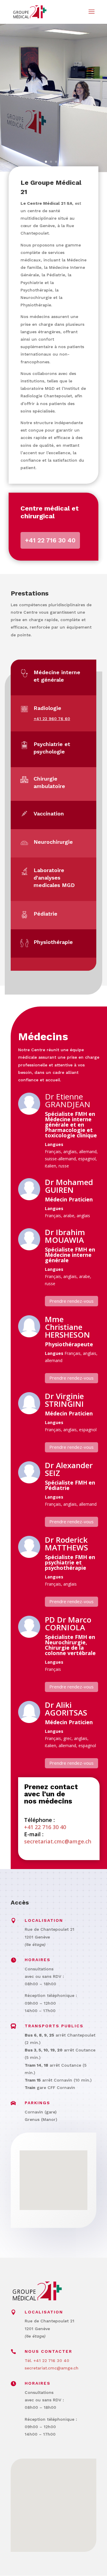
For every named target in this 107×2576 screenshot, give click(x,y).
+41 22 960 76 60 (52, 719)
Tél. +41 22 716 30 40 (47, 2361)
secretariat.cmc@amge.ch (58, 1841)
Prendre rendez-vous (71, 1301)
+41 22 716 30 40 (50, 540)
